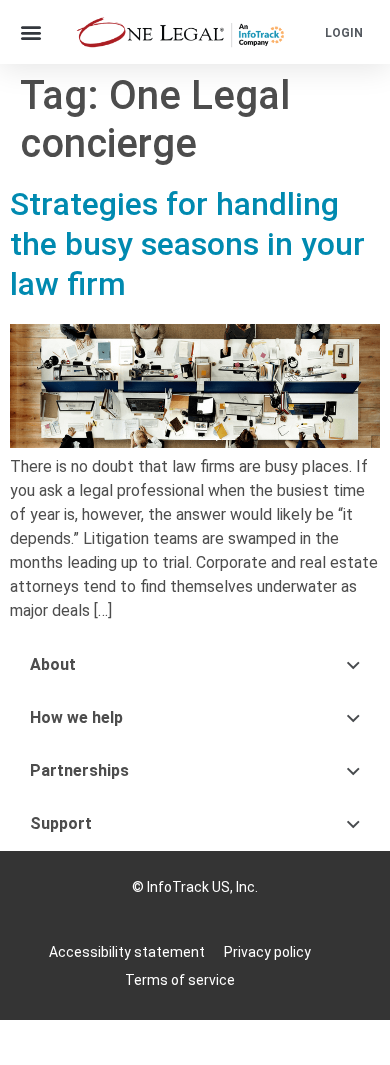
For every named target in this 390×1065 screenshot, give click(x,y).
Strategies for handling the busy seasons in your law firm (187, 244)
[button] (31, 32)
